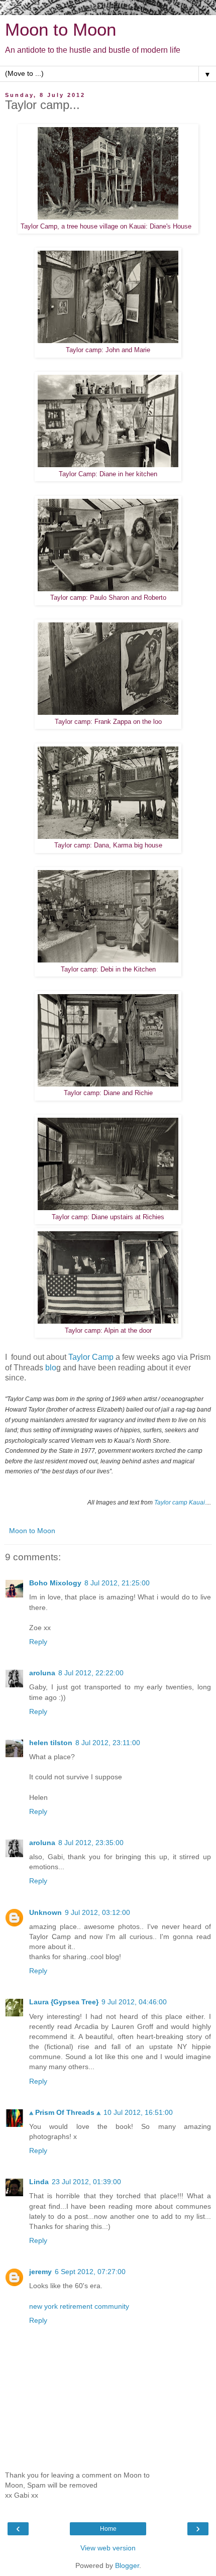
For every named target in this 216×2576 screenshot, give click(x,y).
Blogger (127, 2565)
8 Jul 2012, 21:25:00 (117, 1583)
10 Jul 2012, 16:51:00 (138, 2112)
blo (51, 1368)
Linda (39, 2182)
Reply (38, 1642)
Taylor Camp (91, 1357)
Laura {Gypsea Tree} (64, 2002)
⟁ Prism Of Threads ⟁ (65, 2112)
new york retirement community (79, 2306)
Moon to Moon (61, 30)
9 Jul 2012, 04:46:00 (134, 2002)
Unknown (45, 1912)
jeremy (40, 2272)
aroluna (42, 1673)
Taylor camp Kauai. (180, 1502)
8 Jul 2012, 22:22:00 (91, 1673)
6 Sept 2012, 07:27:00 (90, 2272)
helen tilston (51, 1743)
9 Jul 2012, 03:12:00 (97, 1912)
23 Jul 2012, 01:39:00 (86, 2182)
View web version (108, 2548)
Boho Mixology (55, 1583)
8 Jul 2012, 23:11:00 (108, 1743)
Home (108, 2529)
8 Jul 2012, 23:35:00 (91, 1843)
